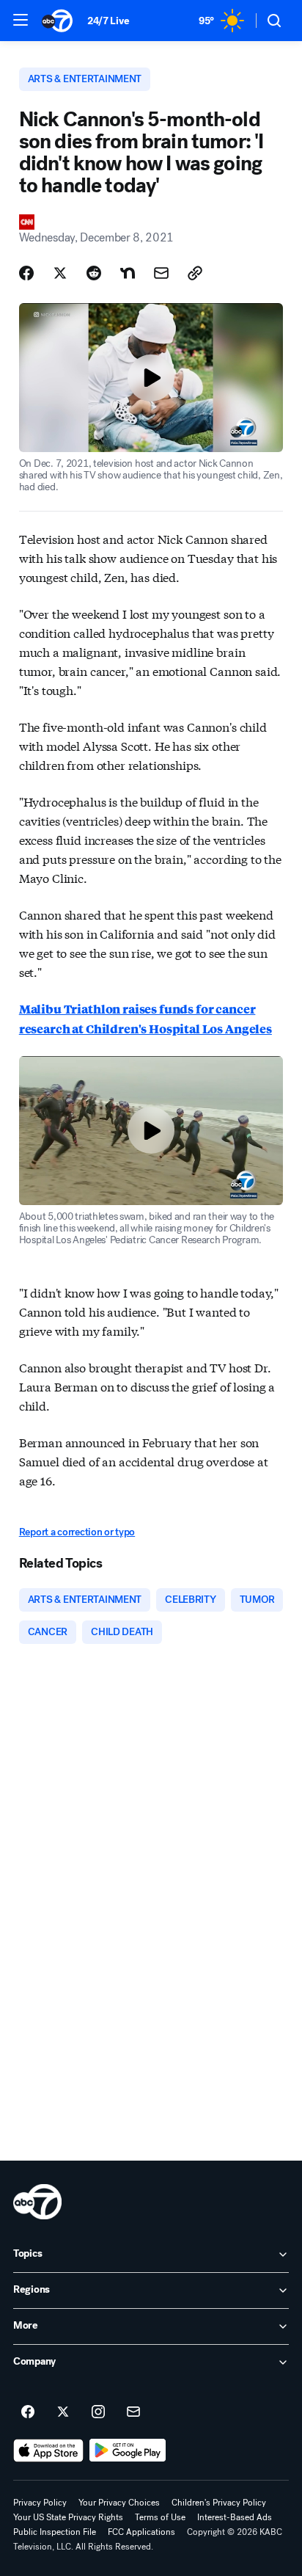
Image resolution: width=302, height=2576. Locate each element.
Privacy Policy (40, 2503)
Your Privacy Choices (119, 2503)
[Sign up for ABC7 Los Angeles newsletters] (133, 2412)
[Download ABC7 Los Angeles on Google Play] (128, 2451)
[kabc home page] (37, 2202)
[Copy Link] (195, 273)
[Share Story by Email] (161, 273)
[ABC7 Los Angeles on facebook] (28, 2412)
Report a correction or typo (77, 1532)
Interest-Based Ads (235, 2517)
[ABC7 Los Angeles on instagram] (98, 2412)
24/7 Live (108, 21)
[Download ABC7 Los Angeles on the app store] (48, 2451)
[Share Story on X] (60, 273)
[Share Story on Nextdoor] (128, 273)
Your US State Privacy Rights (68, 2517)
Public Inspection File (55, 2532)
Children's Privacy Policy (219, 2503)
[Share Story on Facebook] (26, 273)
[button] (21, 20)
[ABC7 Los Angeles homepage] (57, 21)
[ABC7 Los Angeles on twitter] (63, 2412)
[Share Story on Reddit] (94, 273)
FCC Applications (141, 2532)
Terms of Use (160, 2517)
